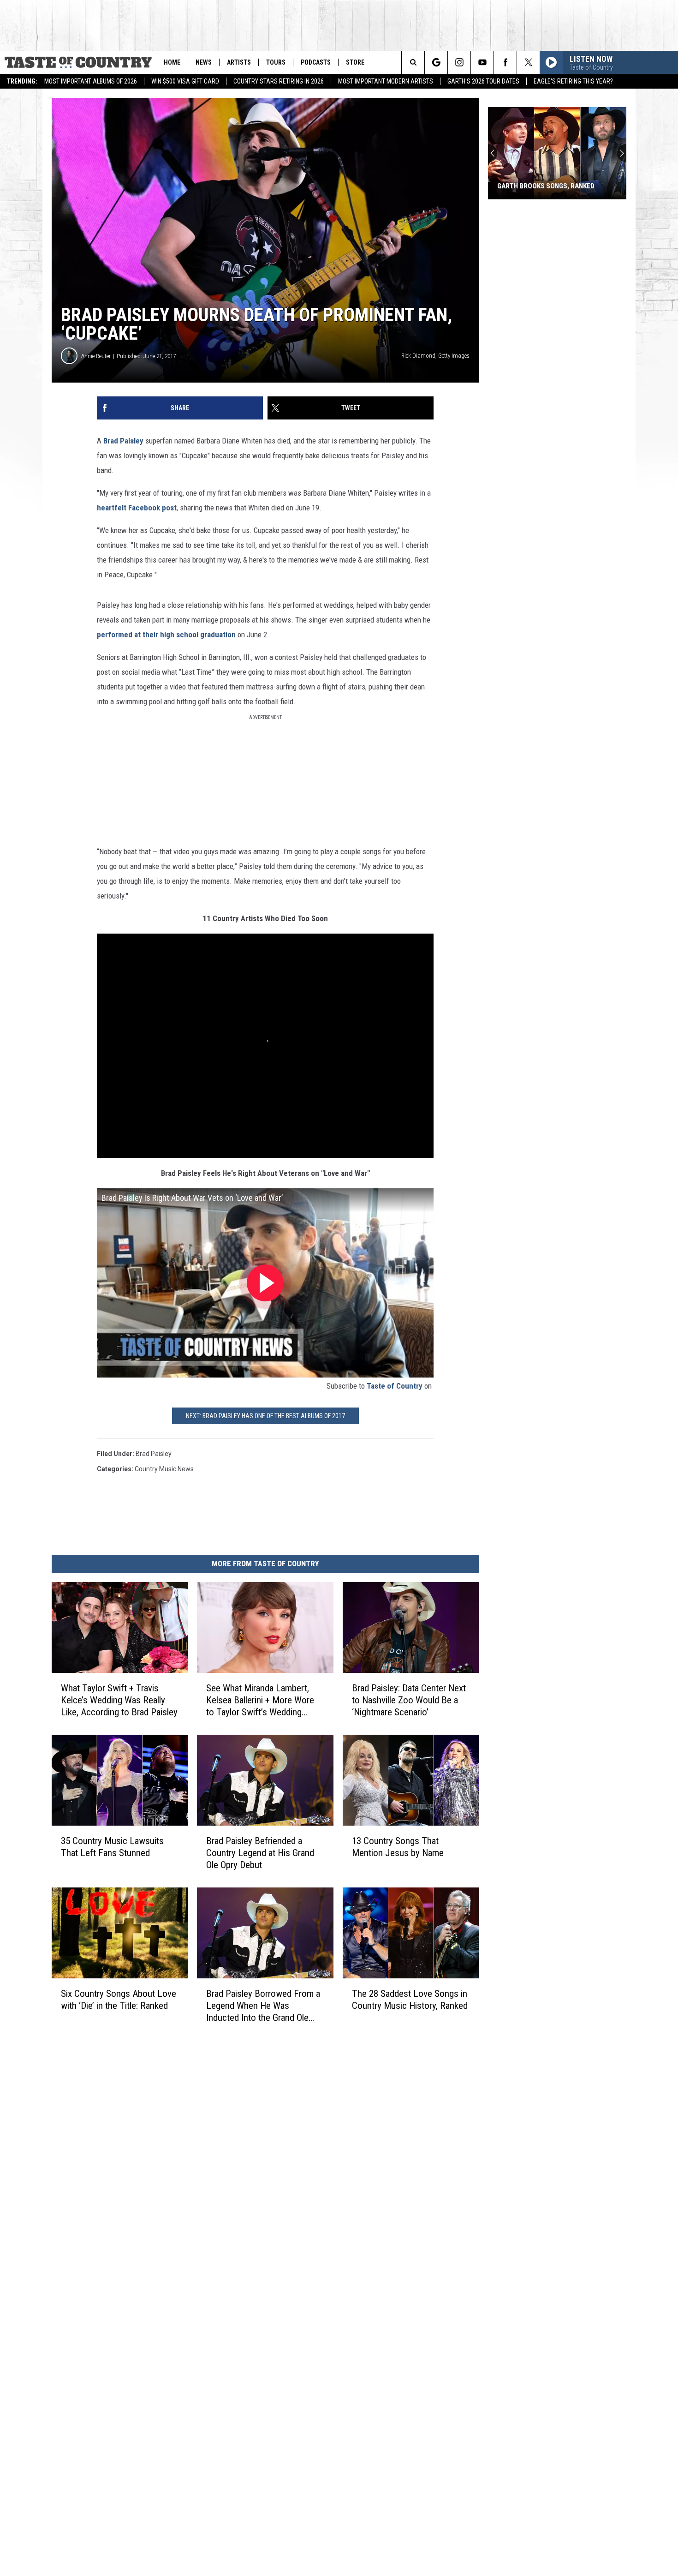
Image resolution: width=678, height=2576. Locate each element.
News (204, 62)
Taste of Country (395, 1386)
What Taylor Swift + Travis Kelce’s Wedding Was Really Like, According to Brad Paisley (119, 1700)
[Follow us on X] (528, 62)
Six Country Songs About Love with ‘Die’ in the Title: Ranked (119, 1999)
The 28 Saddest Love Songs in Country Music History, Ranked (410, 1999)
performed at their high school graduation (166, 635)
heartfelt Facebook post (137, 508)
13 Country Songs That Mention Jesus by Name (398, 1847)
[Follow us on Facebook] (505, 62)
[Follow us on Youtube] (482, 62)
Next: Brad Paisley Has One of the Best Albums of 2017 (265, 1416)
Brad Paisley (123, 441)
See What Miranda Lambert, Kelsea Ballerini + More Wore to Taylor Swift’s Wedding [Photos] (260, 1700)
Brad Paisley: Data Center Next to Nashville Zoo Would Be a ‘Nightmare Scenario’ (409, 1700)
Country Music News (164, 1469)
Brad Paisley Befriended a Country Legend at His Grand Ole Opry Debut (260, 1853)
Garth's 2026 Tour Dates (483, 81)
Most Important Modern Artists (386, 81)
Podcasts (316, 62)
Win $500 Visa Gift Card (185, 81)
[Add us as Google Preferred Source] (436, 62)
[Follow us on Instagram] (459, 62)
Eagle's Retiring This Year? (573, 81)
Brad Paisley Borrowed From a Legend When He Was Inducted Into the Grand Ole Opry (263, 2005)
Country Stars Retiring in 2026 (279, 81)
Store (355, 62)
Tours (276, 62)
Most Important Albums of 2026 (91, 81)
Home (172, 62)
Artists (239, 62)
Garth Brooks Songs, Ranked (546, 186)
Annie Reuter (96, 356)
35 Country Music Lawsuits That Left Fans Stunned (112, 1847)
